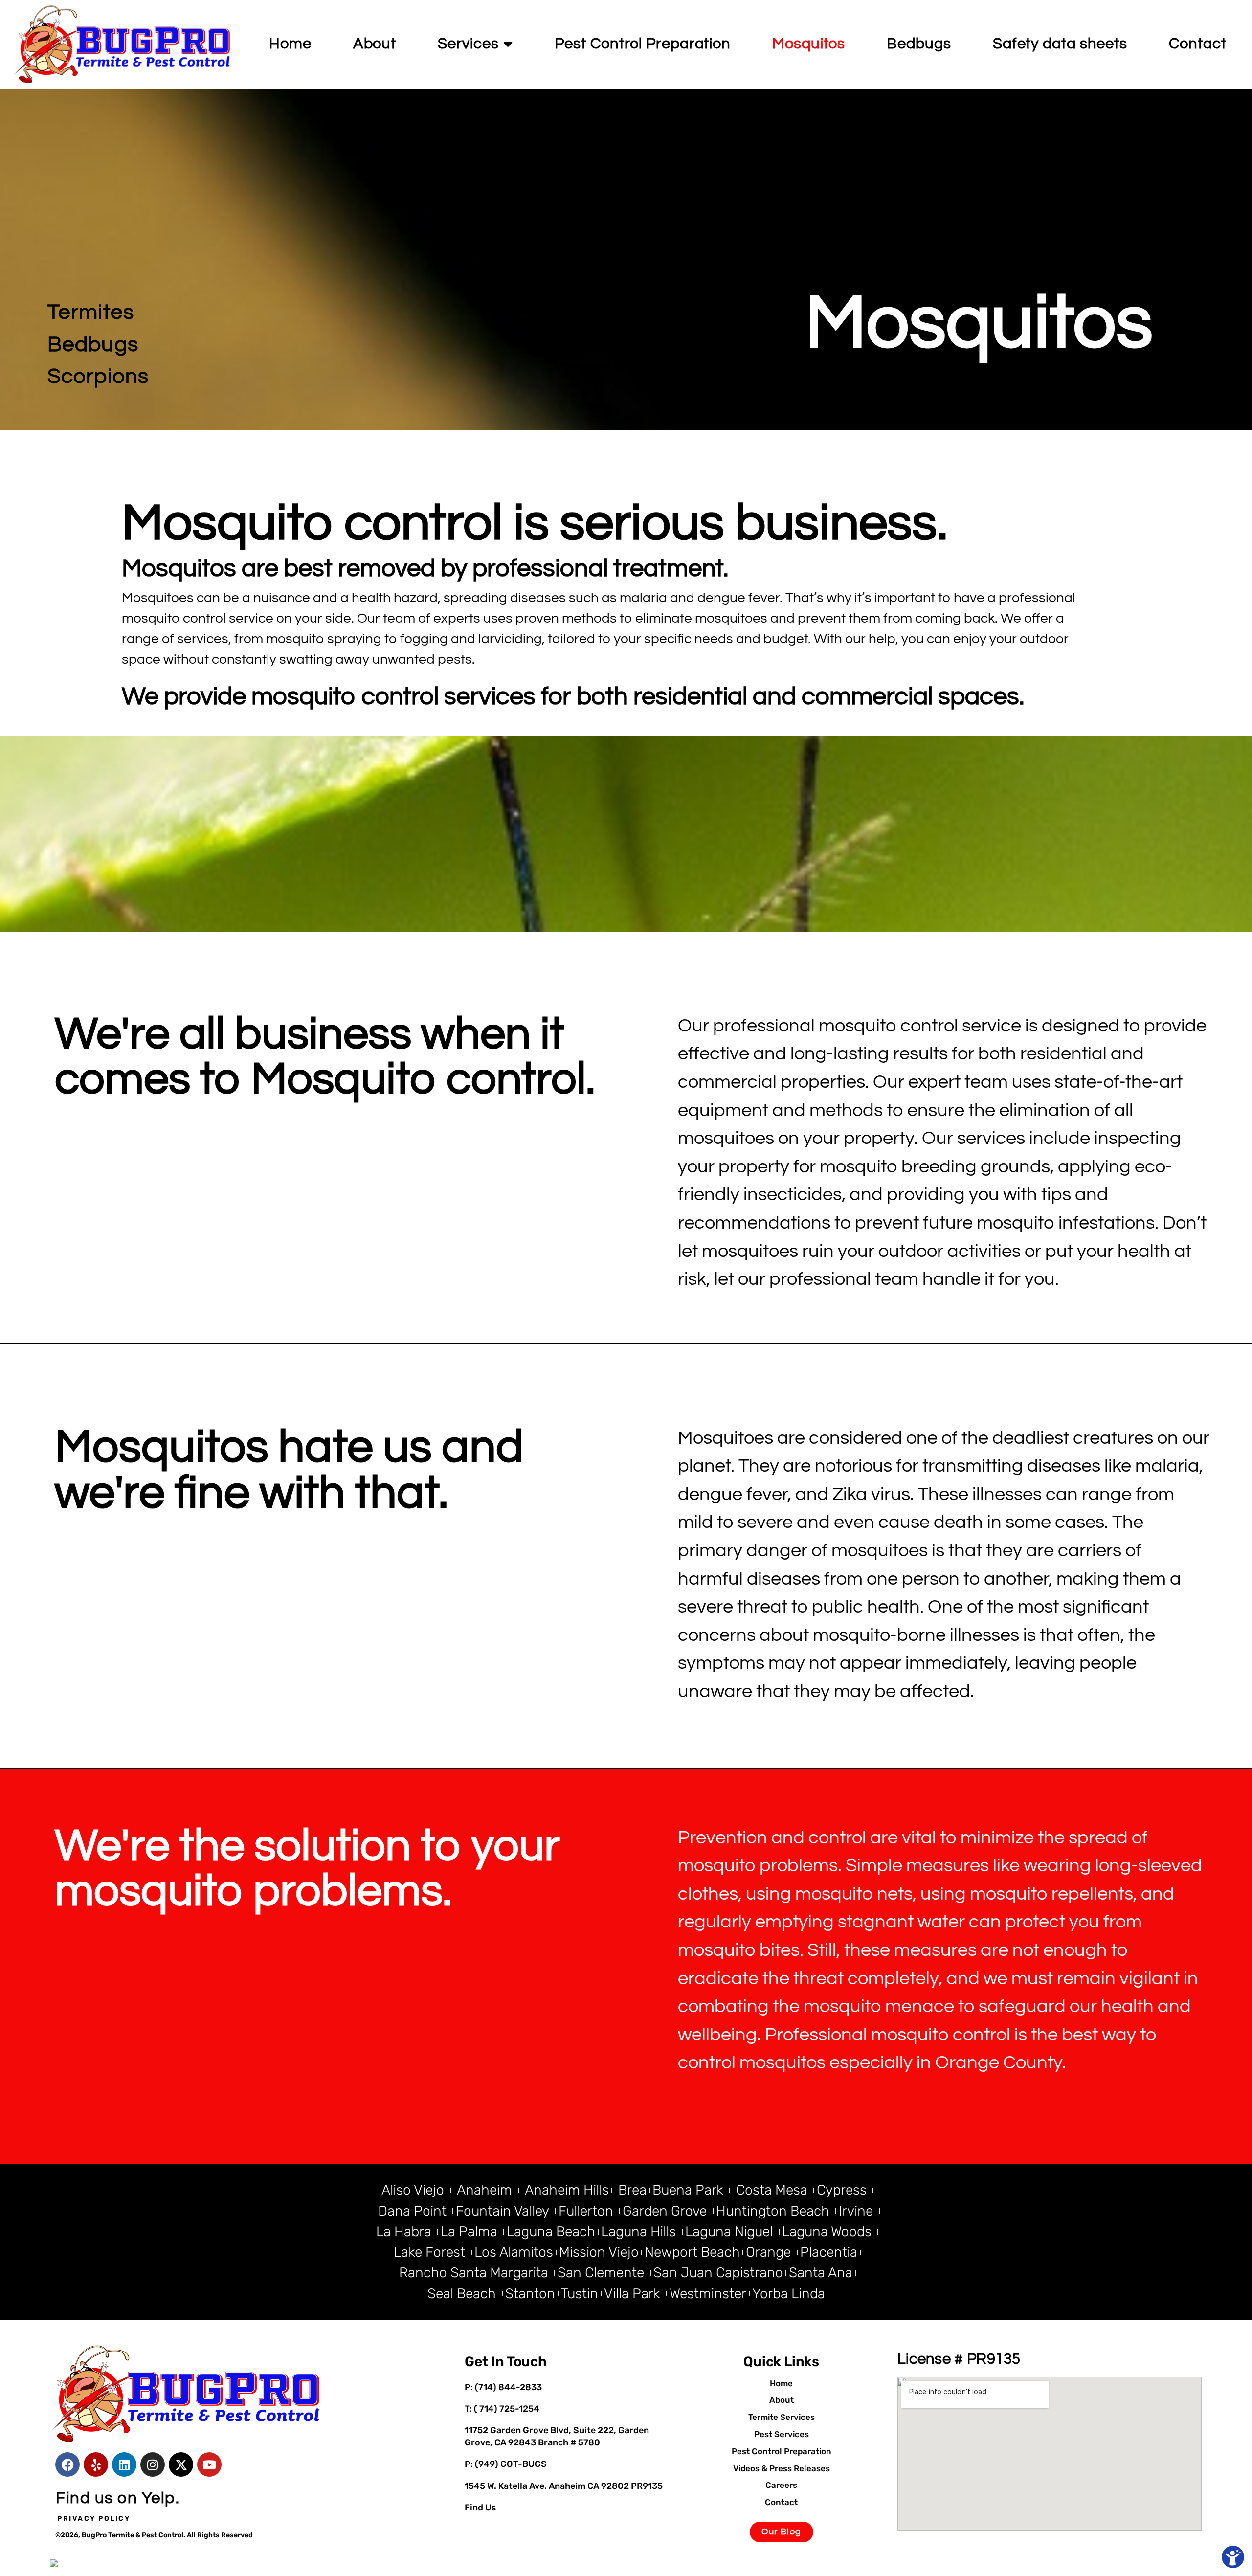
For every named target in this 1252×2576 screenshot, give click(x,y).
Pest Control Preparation (643, 44)
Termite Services (782, 2417)
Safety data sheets (1060, 44)
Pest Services (782, 2434)
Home (290, 44)
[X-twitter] (181, 2464)
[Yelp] (96, 2464)
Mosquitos (809, 44)
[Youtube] (209, 2464)
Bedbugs (919, 44)
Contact (1197, 44)
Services (468, 44)
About (375, 44)
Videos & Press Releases (782, 2468)
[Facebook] (67, 2464)
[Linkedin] (124, 2464)
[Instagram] (153, 2464)
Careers (781, 2485)
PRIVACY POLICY (94, 2519)
